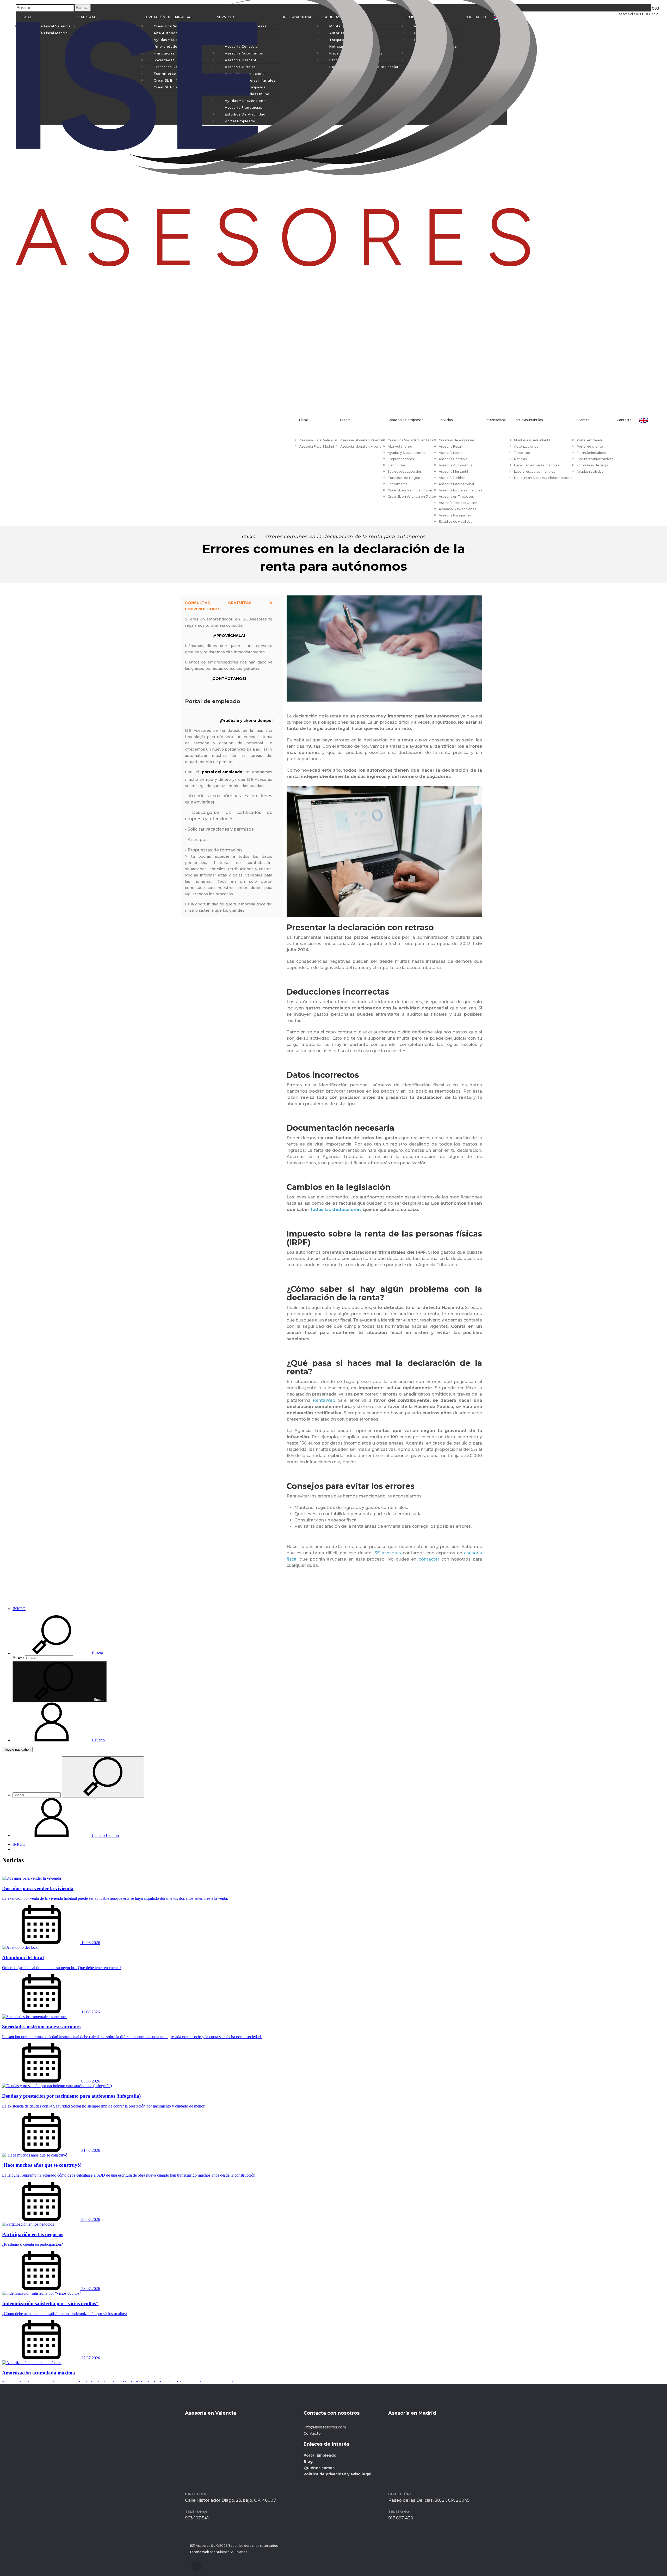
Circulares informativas (595, 459)
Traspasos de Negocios (406, 478)
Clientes (583, 420)
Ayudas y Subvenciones (406, 453)
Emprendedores (401, 459)
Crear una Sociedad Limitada (410, 440)
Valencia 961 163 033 (634, 18)
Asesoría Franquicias (455, 515)
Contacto (624, 420)
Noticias (520, 459)
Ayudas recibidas (590, 471)
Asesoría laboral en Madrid (361, 446)
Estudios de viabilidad (456, 522)
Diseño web (200, 2552)
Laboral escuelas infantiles (535, 471)
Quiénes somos (319, 2468)
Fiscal (303, 420)
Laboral (346, 420)
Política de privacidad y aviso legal (337, 2474)
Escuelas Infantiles (528, 420)
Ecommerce (398, 484)
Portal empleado (590, 440)
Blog (308, 2462)
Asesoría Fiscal (450, 446)
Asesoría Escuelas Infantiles (460, 490)
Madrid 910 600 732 (633, 29)
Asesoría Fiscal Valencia (318, 440)
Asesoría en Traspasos (456, 497)
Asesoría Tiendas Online (458, 503)
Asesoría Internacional (456, 484)
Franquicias (397, 465)
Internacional (496, 420)
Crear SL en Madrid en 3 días (410, 490)
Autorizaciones (526, 446)
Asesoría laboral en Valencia (362, 440)
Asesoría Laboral (452, 453)
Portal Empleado (320, 2455)
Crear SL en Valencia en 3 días (411, 497)
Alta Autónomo (400, 446)
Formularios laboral (592, 453)
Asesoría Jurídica (452, 478)
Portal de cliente (590, 446)
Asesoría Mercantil (453, 471)
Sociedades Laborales (405, 471)
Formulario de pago (592, 465)
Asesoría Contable (453, 459)
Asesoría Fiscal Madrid (317, 446)
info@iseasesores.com (325, 2427)
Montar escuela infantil (532, 440)
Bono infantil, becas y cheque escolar (543, 478)
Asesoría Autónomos (455, 465)
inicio (248, 537)
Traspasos (522, 453)
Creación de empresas (405, 420)
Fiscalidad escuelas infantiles (537, 465)
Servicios (446, 420)
